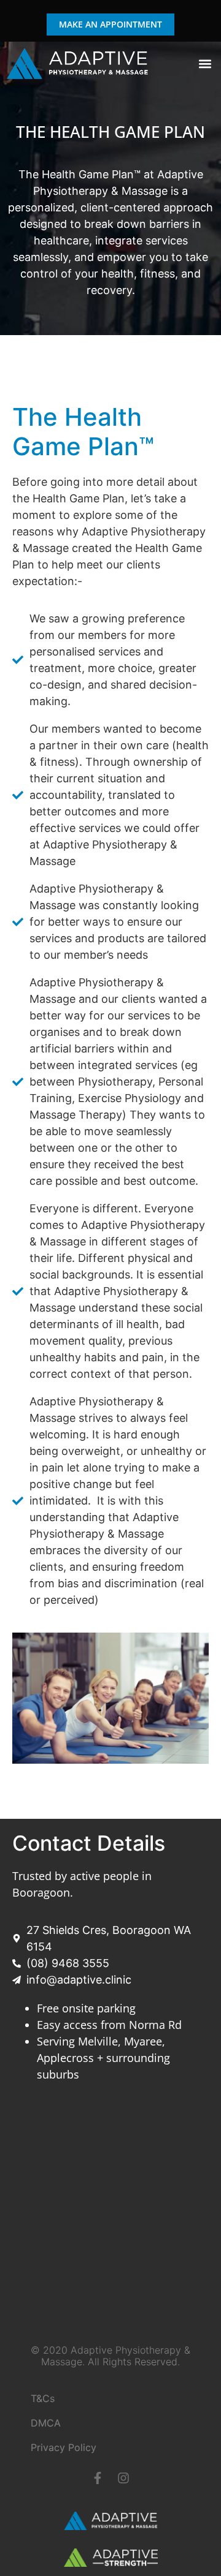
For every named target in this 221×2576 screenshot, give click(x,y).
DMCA (46, 2423)
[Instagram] (123, 2478)
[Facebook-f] (98, 2478)
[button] (205, 63)
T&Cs (43, 2398)
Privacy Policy (64, 2447)
